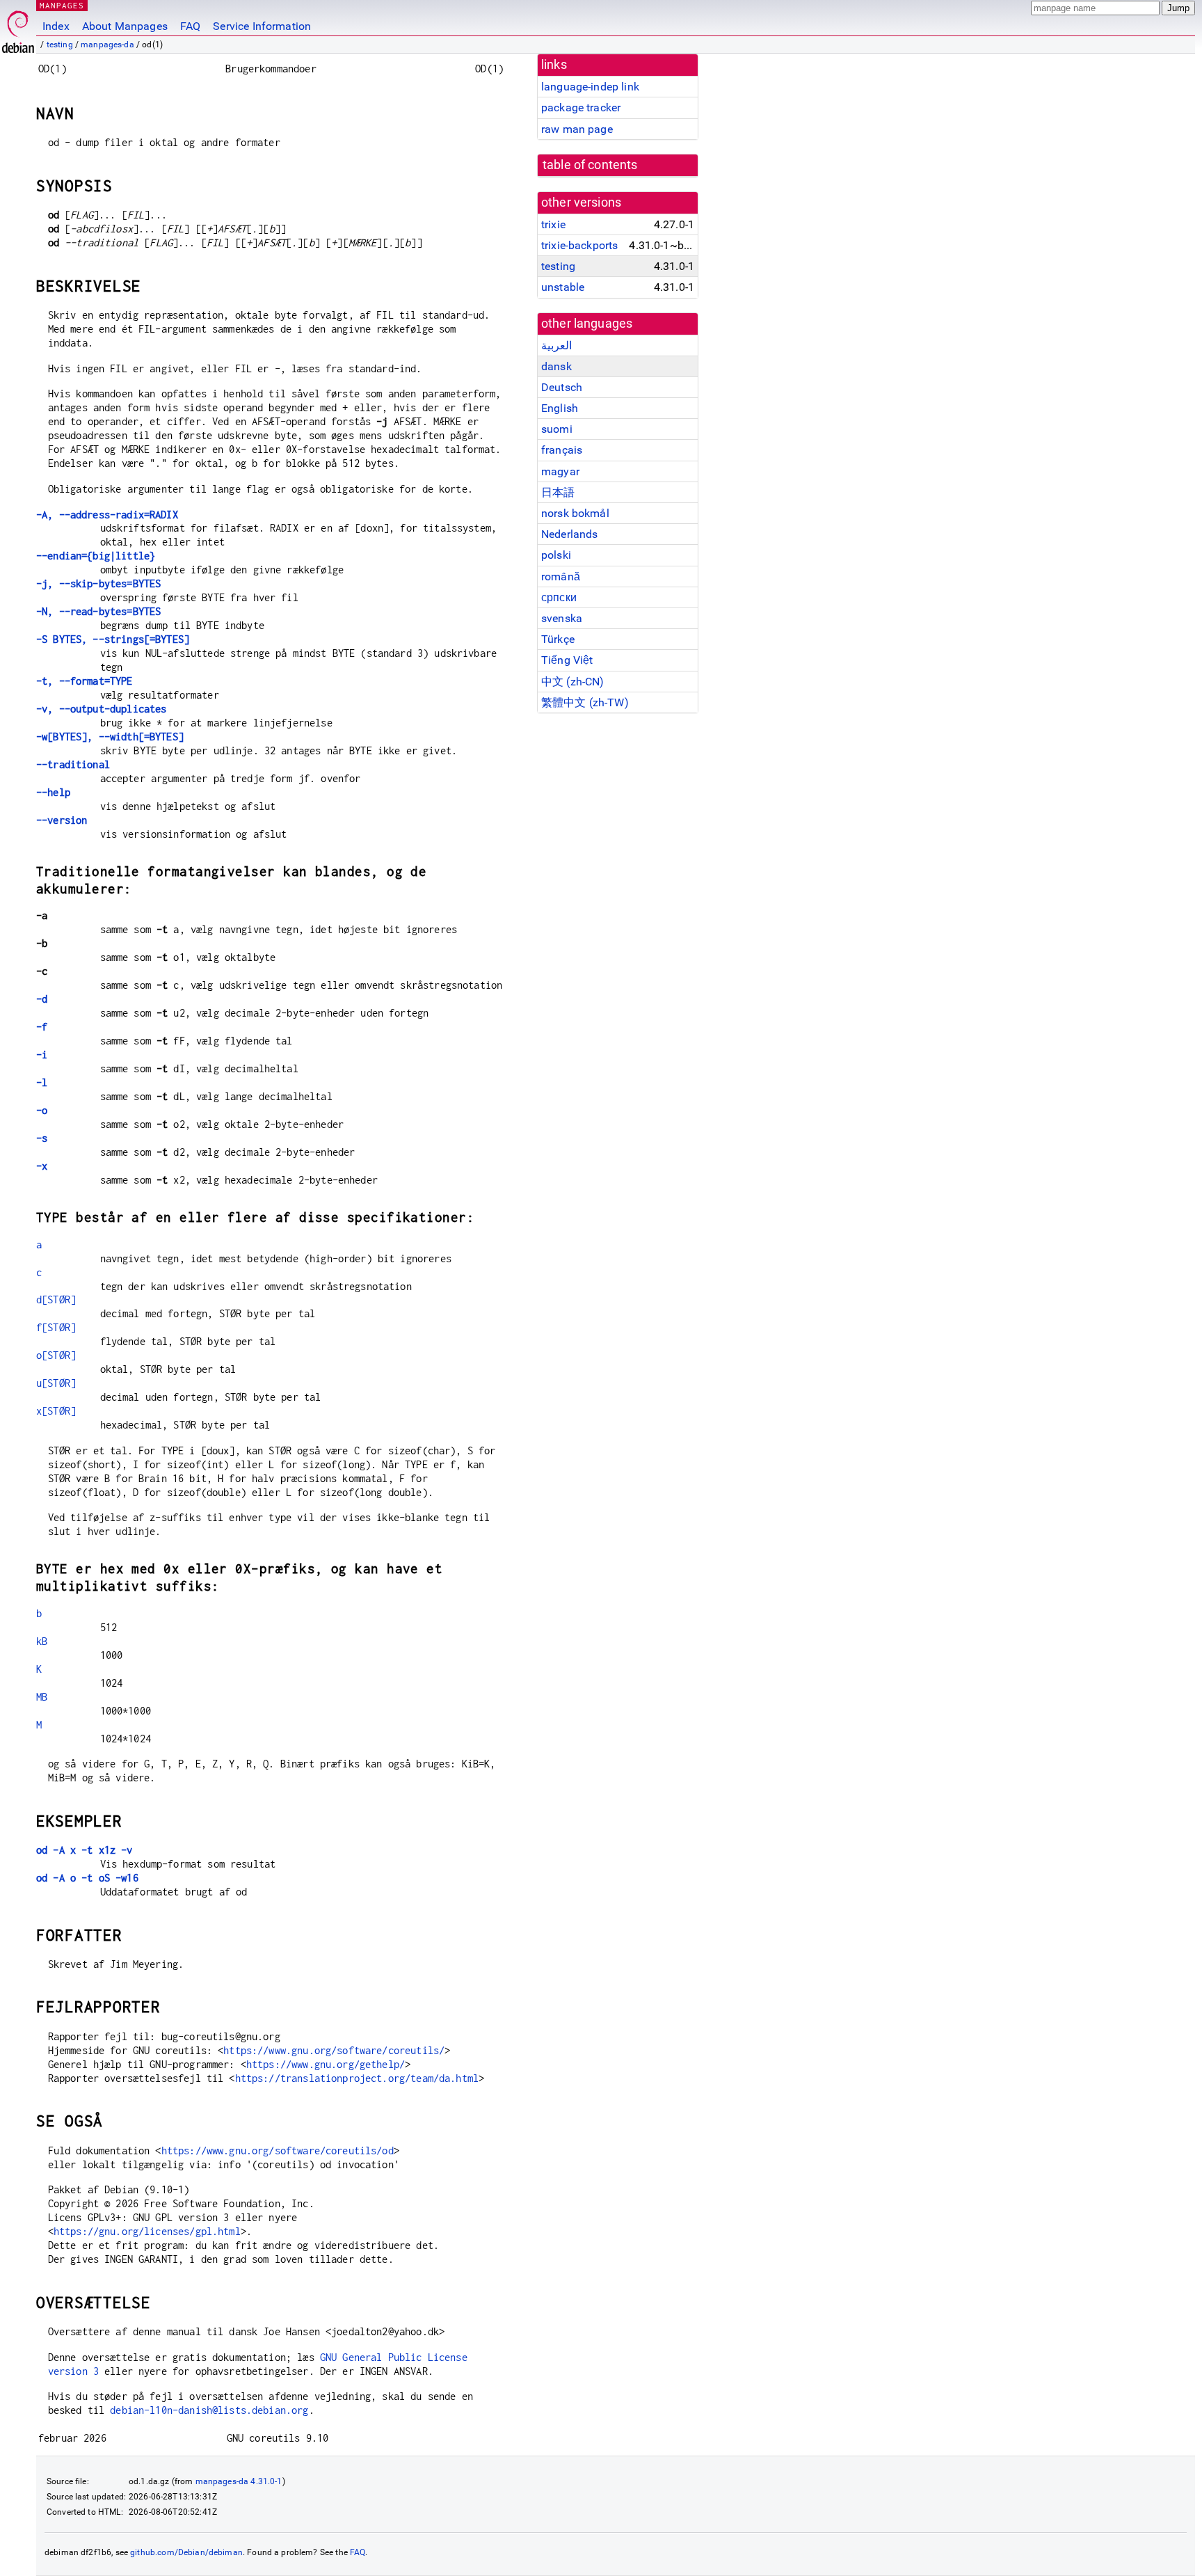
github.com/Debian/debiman (186, 2552)
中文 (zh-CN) (573, 682)
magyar (560, 471)
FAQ (190, 26)
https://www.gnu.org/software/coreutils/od (278, 2150)
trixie (553, 224)
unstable (563, 287)
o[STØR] (56, 1355)
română (561, 577)
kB (42, 1641)
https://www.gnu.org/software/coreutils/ (334, 2050)
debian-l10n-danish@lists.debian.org (209, 2410)
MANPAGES (62, 5)
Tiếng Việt (567, 660)
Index (56, 26)
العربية (556, 345)
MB (42, 1697)
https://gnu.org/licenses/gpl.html (147, 2231)
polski (556, 555)
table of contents (590, 165)
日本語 (558, 492)
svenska (562, 618)
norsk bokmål (575, 513)
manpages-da (107, 45)
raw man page (577, 129)
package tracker (581, 108)
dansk (556, 366)
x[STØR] (56, 1411)
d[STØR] (56, 1299)
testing (60, 45)
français (562, 450)
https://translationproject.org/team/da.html (357, 2078)
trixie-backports (579, 245)
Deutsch (562, 387)
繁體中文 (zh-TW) (585, 702)
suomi (557, 429)
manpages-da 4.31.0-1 (239, 2481)
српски (559, 597)
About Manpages (125, 26)
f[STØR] (56, 1327)
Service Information (262, 26)
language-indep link (590, 87)
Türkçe (558, 639)
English (560, 408)
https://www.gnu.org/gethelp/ (326, 2064)
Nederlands (570, 534)
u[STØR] (56, 1383)
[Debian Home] (18, 28)
